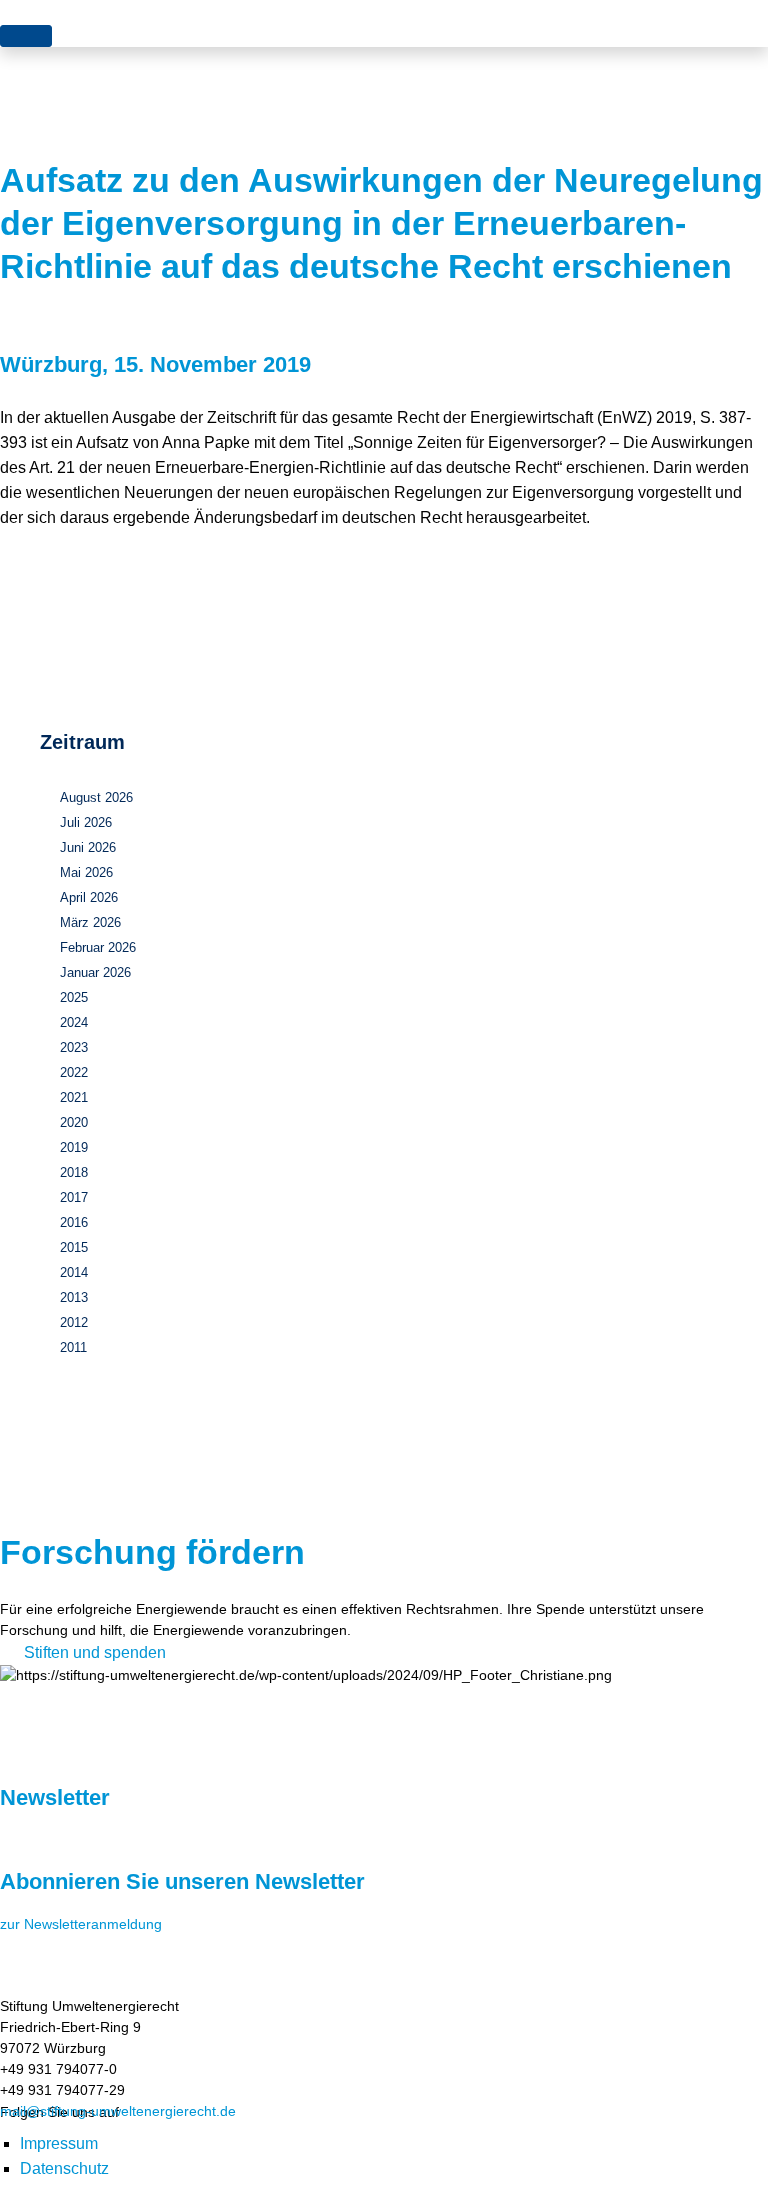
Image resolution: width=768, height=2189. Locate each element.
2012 (74, 1322)
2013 (74, 1297)
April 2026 (89, 897)
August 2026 (96, 797)
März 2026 (90, 922)
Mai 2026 (86, 872)
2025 (74, 997)
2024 (74, 1022)
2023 (74, 1047)
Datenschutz (64, 2168)
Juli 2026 (86, 822)
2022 (74, 1072)
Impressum (59, 2143)
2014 (74, 1272)
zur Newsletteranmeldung (81, 1924)
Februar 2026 (98, 947)
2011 (73, 1347)
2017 (74, 1197)
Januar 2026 (95, 972)
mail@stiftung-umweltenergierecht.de (118, 2111)
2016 (74, 1222)
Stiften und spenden (95, 1652)
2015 (74, 1247)
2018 (74, 1172)
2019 (74, 1147)
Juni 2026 (88, 847)
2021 (74, 1097)
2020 (74, 1122)
